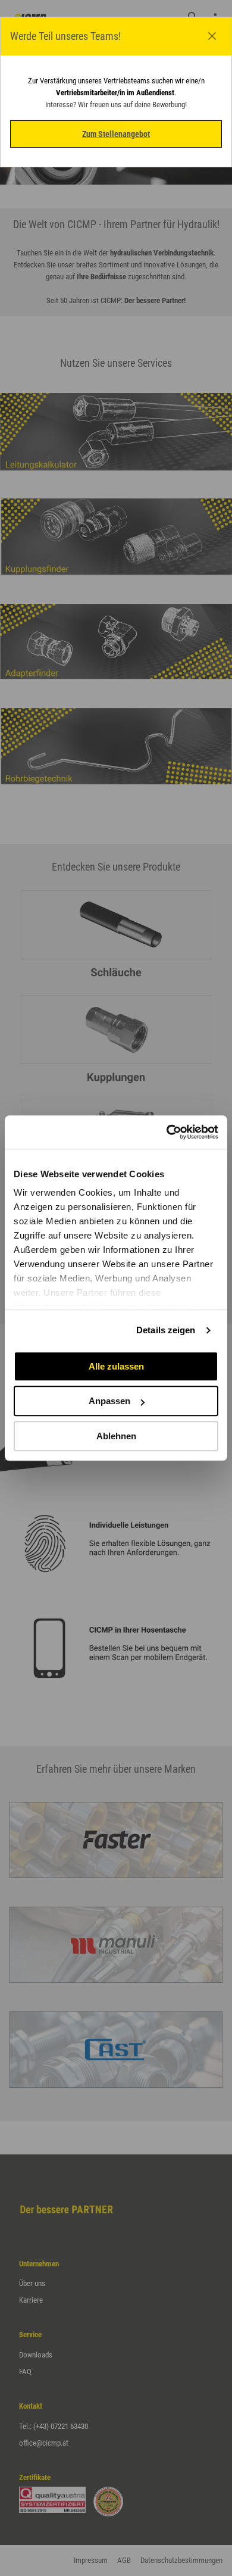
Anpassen (109, 1401)
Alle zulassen (116, 1366)
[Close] (212, 36)
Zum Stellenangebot (116, 134)
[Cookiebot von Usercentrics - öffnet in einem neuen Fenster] (167, 1132)
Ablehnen (116, 1436)
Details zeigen (166, 1330)
